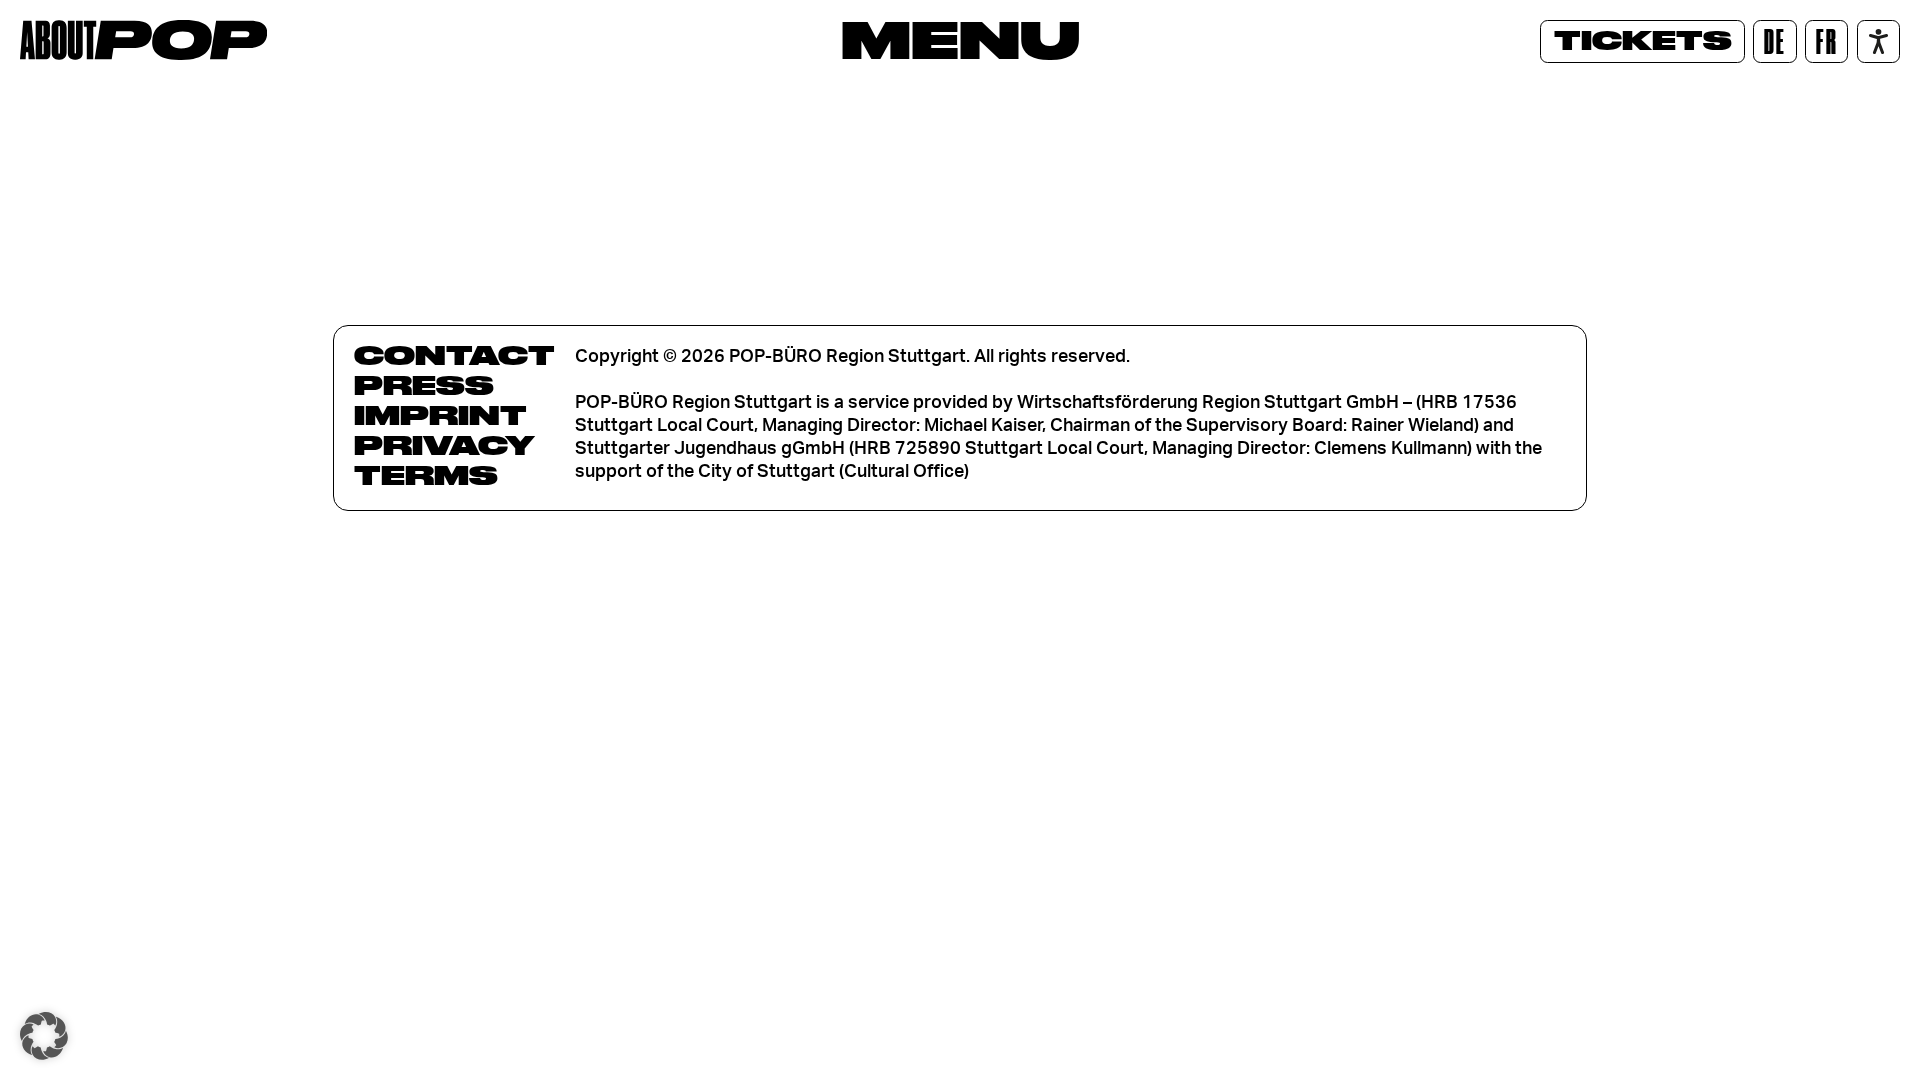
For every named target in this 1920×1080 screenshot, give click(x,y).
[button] (44, 1036)
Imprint (440, 415)
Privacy (444, 445)
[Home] (143, 40)
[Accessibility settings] (1878, 41)
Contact (454, 355)
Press (424, 385)
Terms (426, 475)
